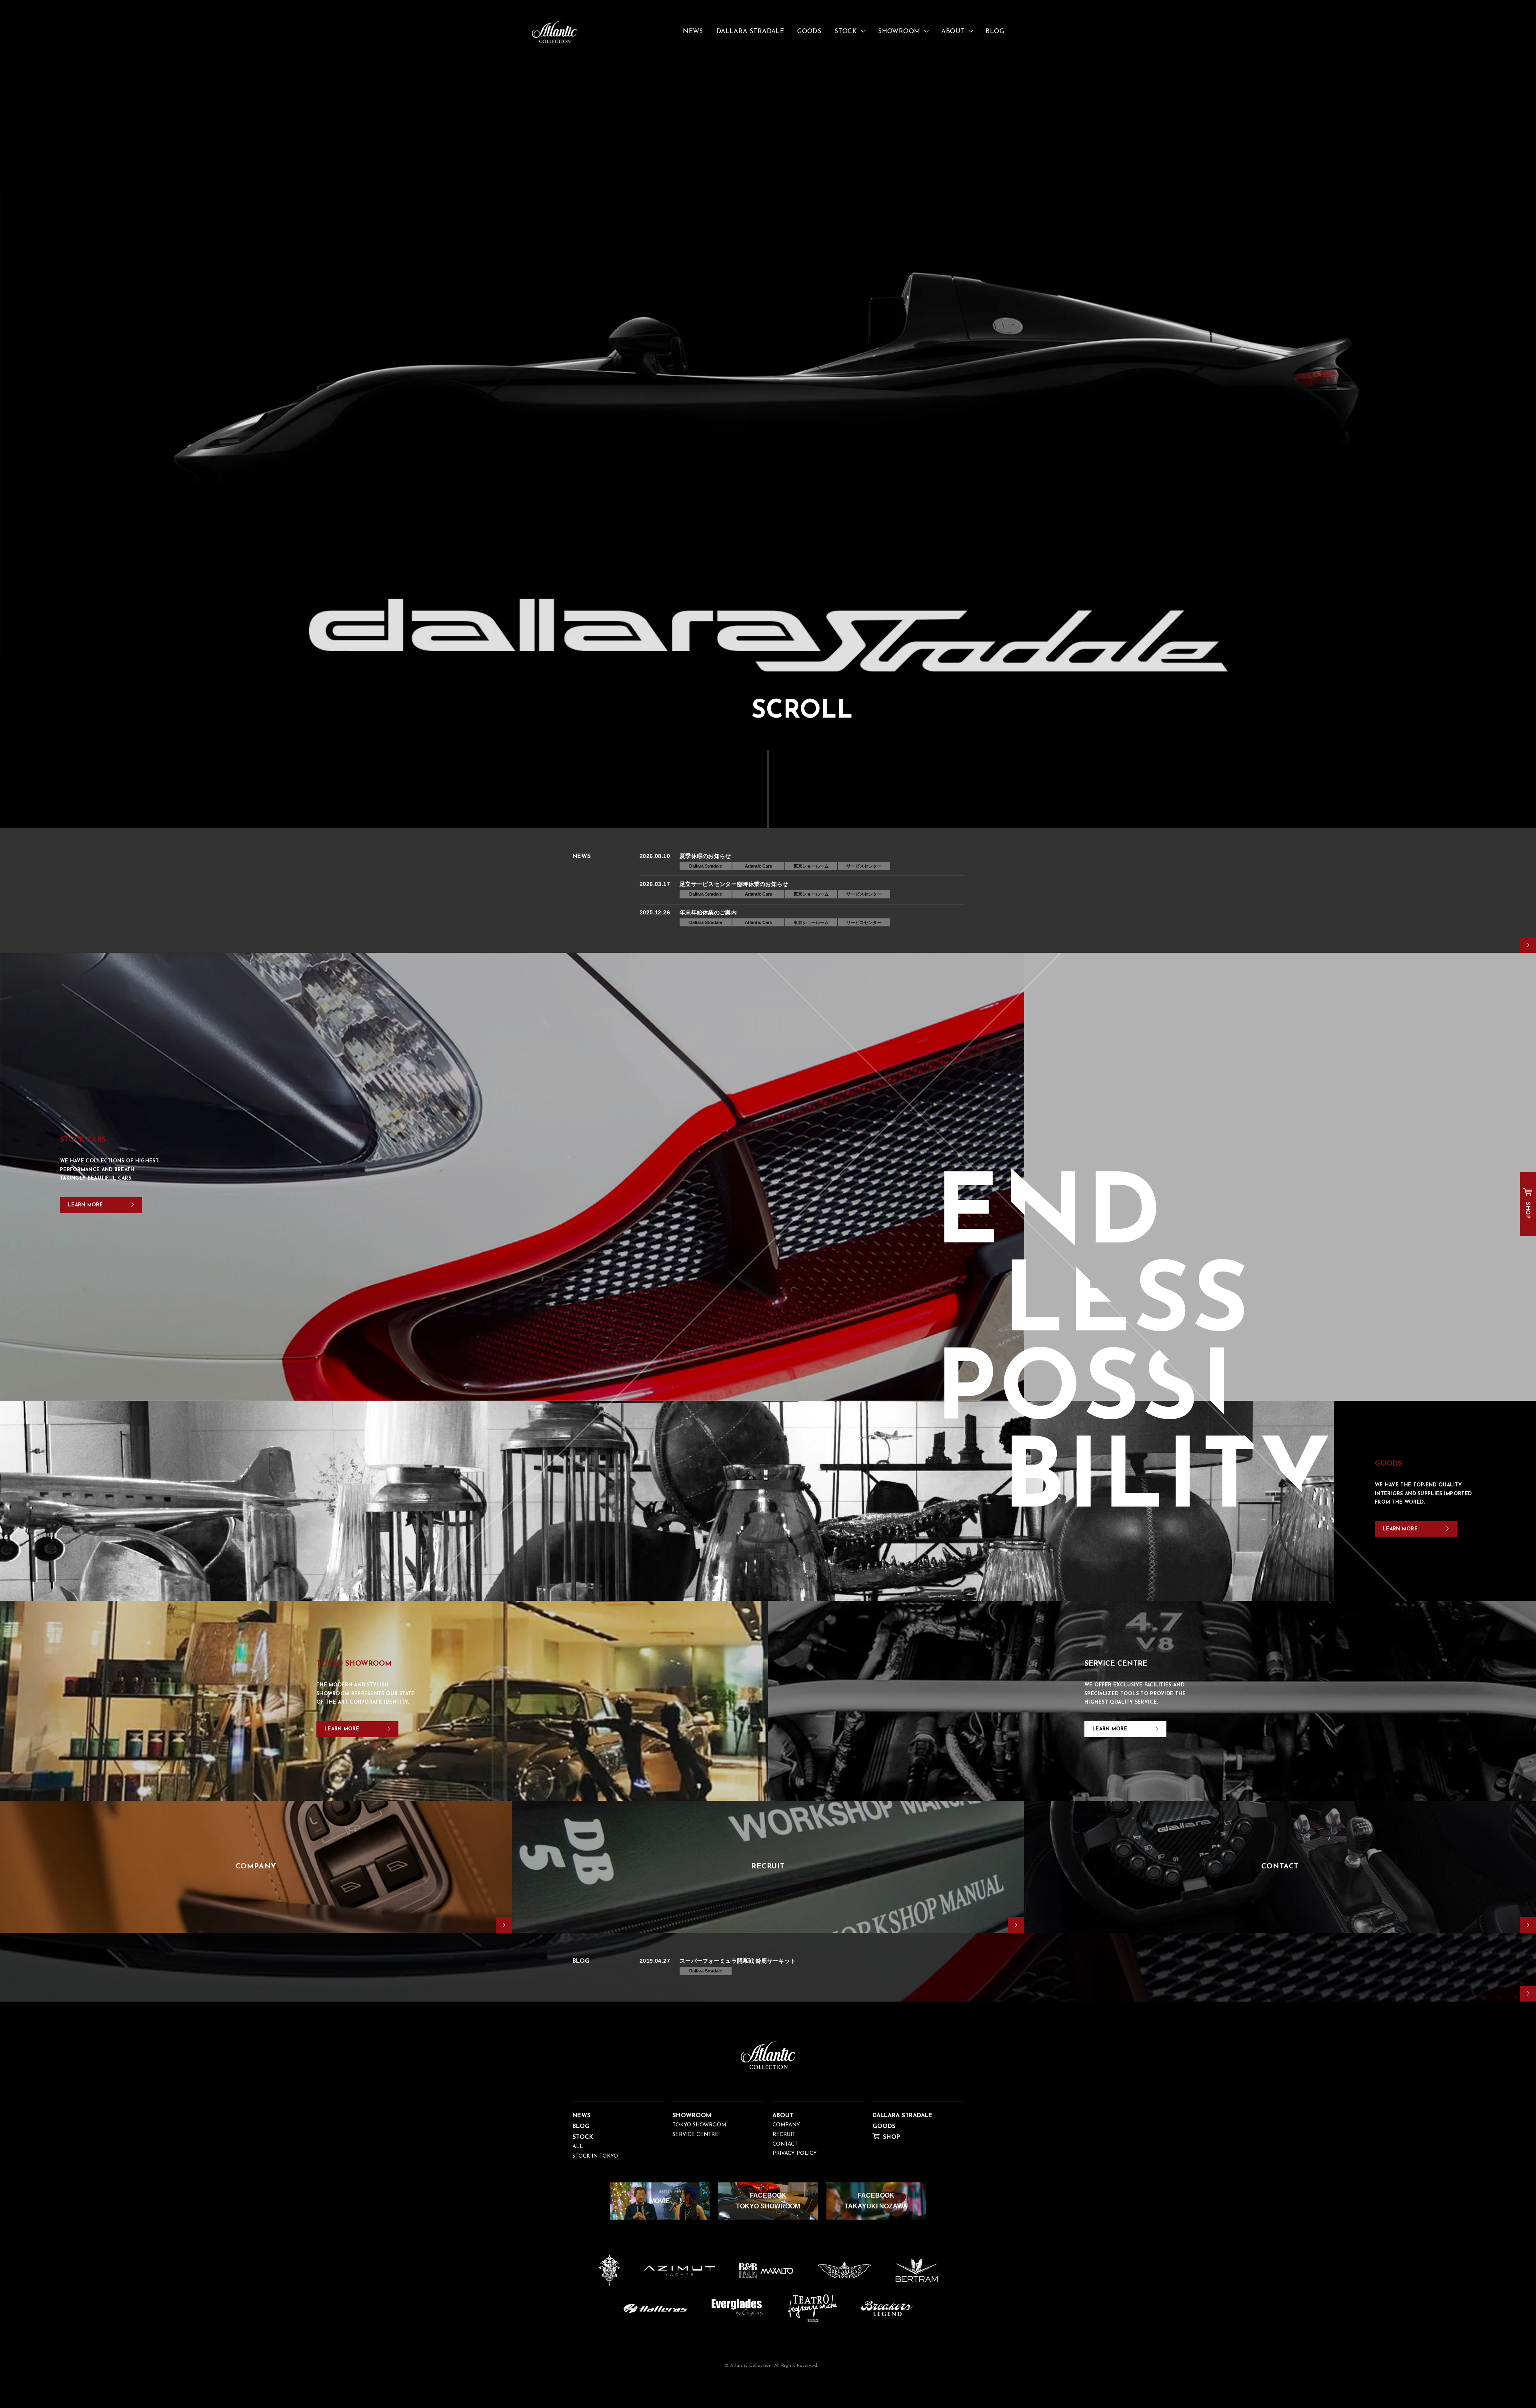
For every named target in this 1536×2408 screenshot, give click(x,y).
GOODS (809, 32)
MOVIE (660, 2201)
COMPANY (786, 2125)
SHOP (1527, 1210)
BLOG (995, 32)
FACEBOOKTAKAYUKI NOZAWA (876, 2201)
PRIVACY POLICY (795, 2153)
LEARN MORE (85, 1205)
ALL (578, 2147)
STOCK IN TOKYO (595, 2156)
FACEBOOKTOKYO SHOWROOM (768, 2201)
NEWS (693, 32)
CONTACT (785, 2144)
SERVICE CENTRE (695, 2135)
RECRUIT (784, 2135)
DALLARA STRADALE (750, 32)
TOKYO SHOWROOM (699, 2125)
